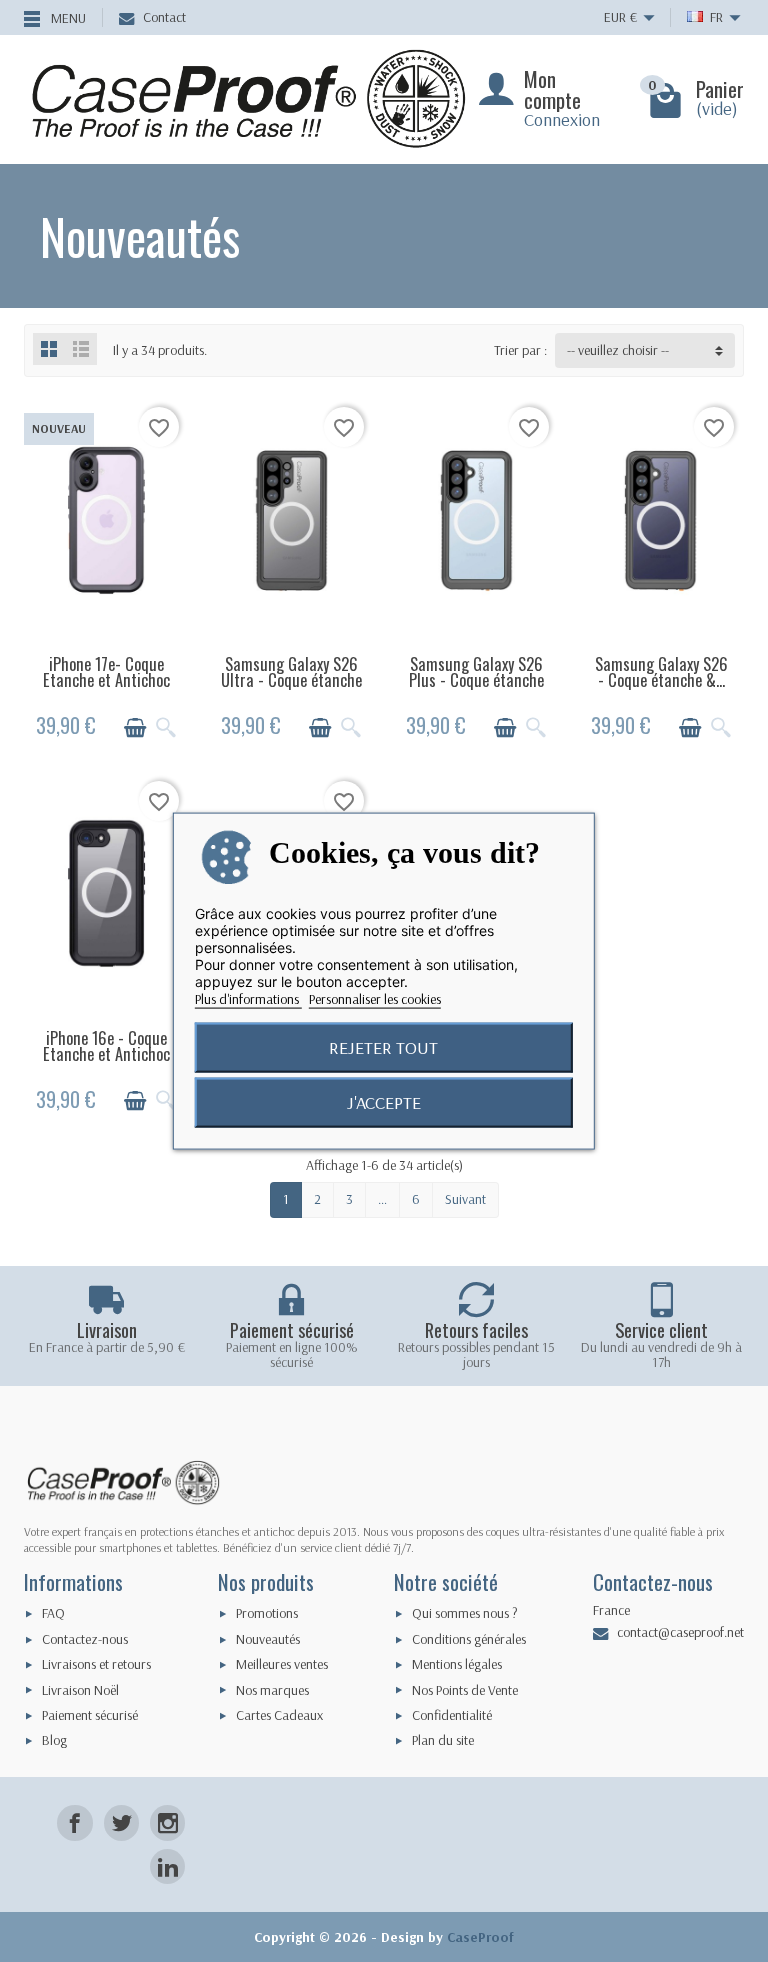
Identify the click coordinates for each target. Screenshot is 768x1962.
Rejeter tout (383, 1046)
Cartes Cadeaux (279, 1715)
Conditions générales (469, 1639)
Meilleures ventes (282, 1664)
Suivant (465, 1199)
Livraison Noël (80, 1690)
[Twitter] (121, 1822)
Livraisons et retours (96, 1664)
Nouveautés (268, 1639)
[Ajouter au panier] (135, 728)
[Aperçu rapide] (166, 728)
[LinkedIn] (167, 1866)
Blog (54, 1740)
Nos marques (272, 1690)
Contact (164, 17)
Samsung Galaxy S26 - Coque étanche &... (661, 672)
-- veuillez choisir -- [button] (618, 350)
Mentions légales (457, 1664)
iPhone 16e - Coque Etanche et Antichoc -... (106, 1054)
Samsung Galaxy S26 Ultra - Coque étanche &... (291, 680)
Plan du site (443, 1740)
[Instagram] (167, 1822)
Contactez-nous (85, 1639)
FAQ (53, 1613)
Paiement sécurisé (90, 1715)
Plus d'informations (248, 998)
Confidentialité (452, 1715)
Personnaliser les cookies (375, 998)
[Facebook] (74, 1822)
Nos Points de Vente (465, 1690)
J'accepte (384, 1101)
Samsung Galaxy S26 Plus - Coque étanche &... (476, 680)
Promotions (267, 1613)
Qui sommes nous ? (465, 1613)
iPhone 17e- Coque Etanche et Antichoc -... (106, 680)
